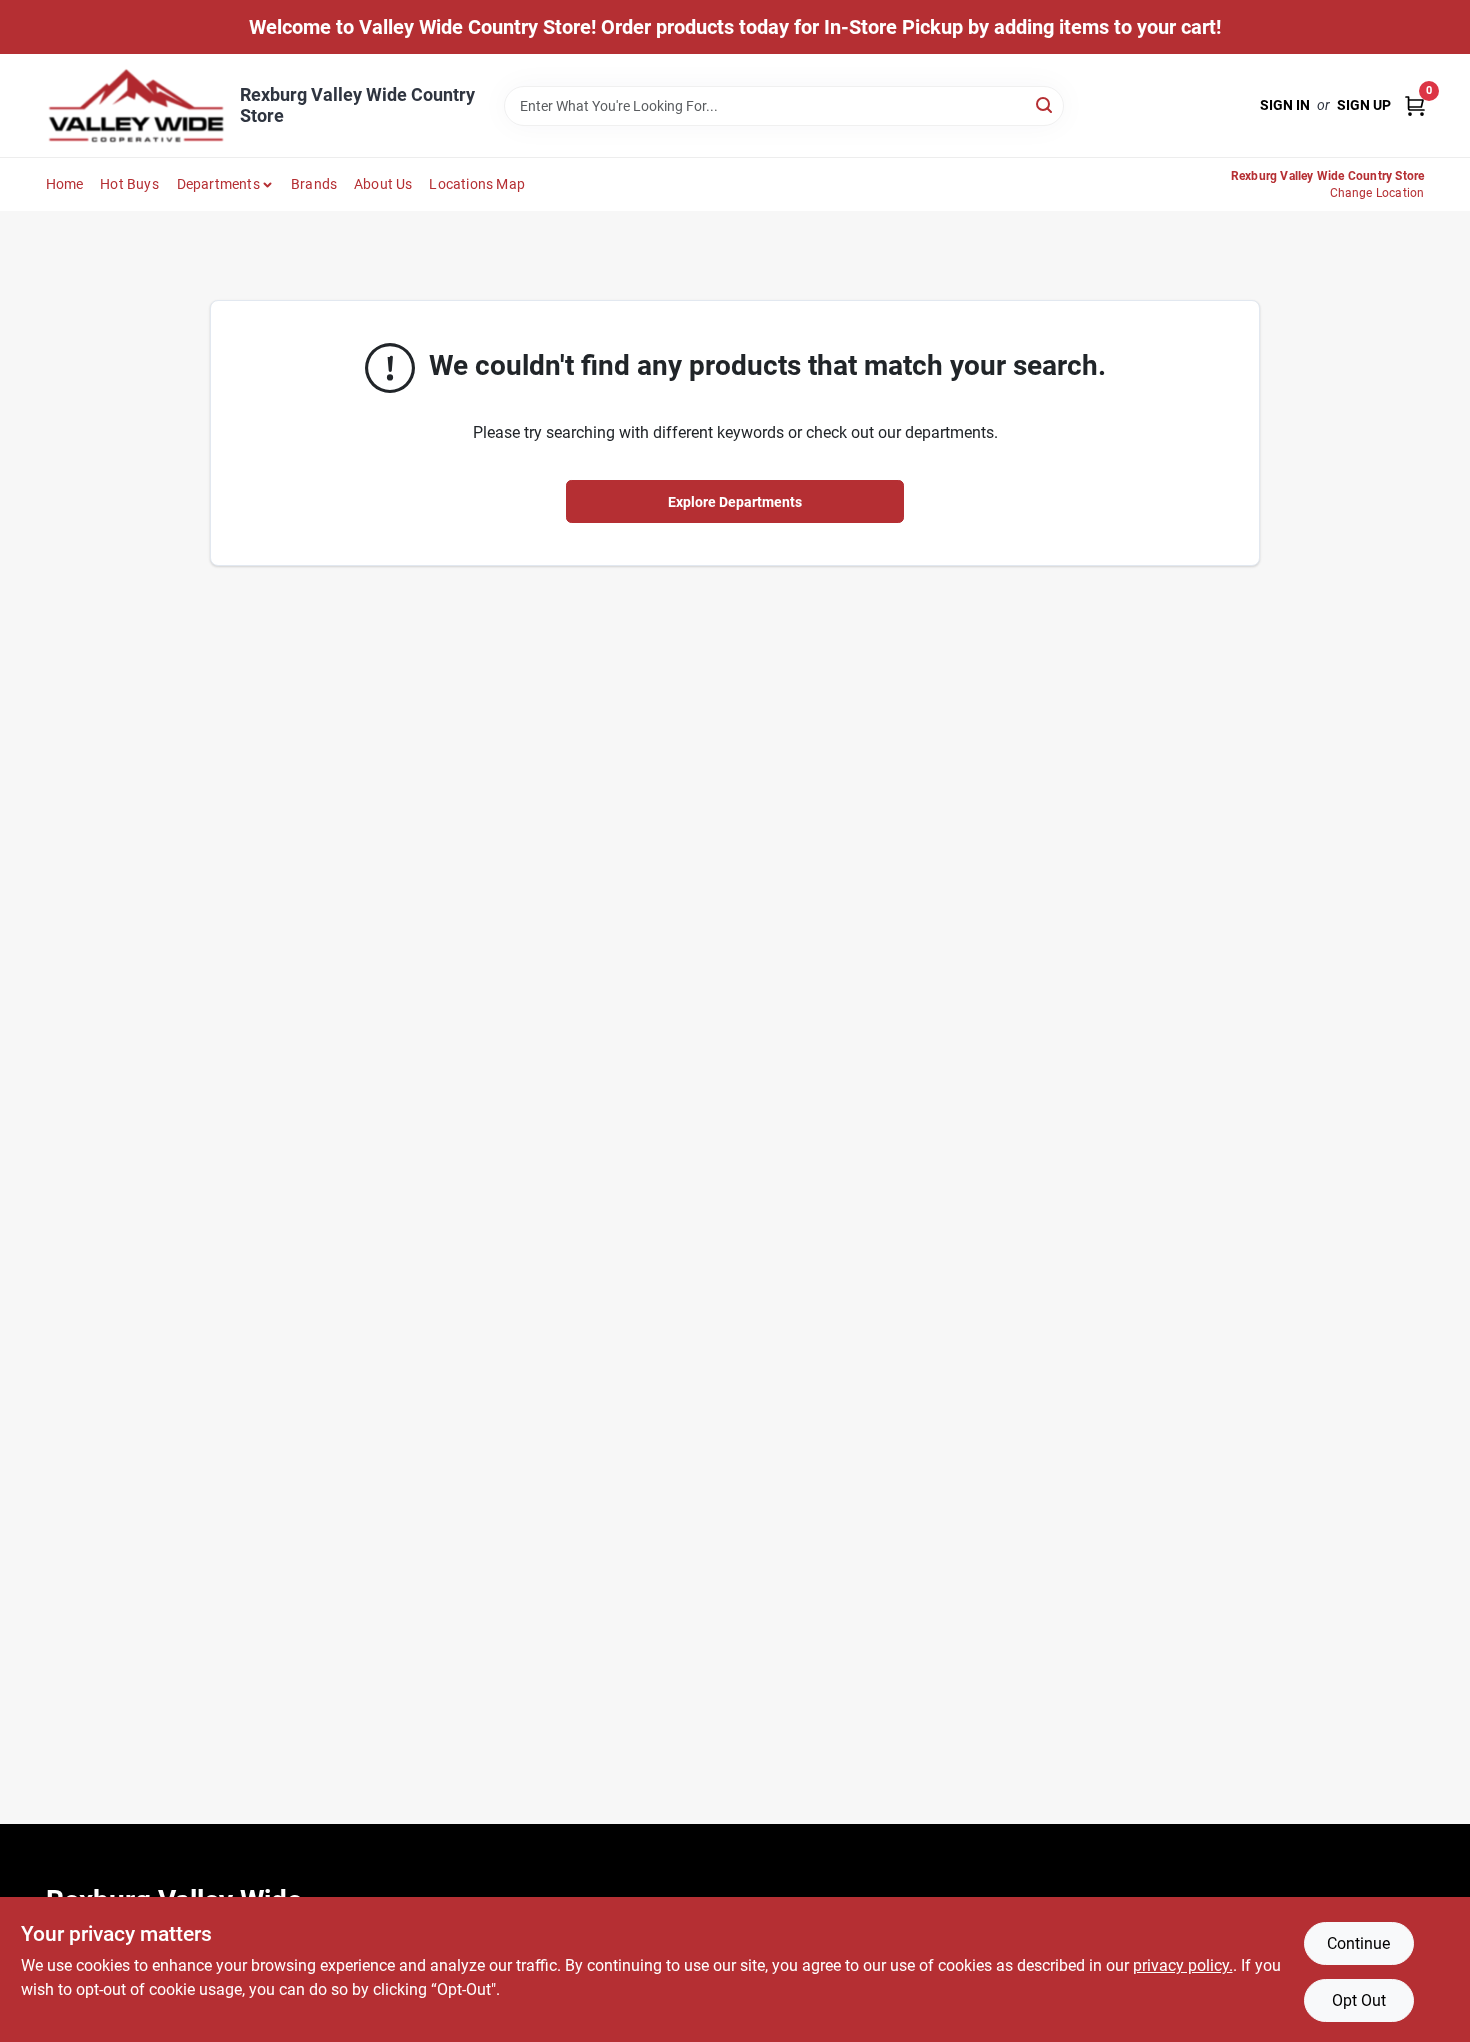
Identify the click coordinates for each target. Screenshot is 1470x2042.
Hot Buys (129, 184)
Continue (1358, 1943)
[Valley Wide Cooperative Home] (136, 105)
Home (65, 184)
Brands (314, 184)
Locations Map (477, 184)
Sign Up (1364, 105)
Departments (218, 184)
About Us (383, 184)
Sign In (1285, 105)
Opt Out (1359, 2000)
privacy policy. (1183, 1965)
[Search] (1045, 104)
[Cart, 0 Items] (1415, 105)
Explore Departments (735, 502)
